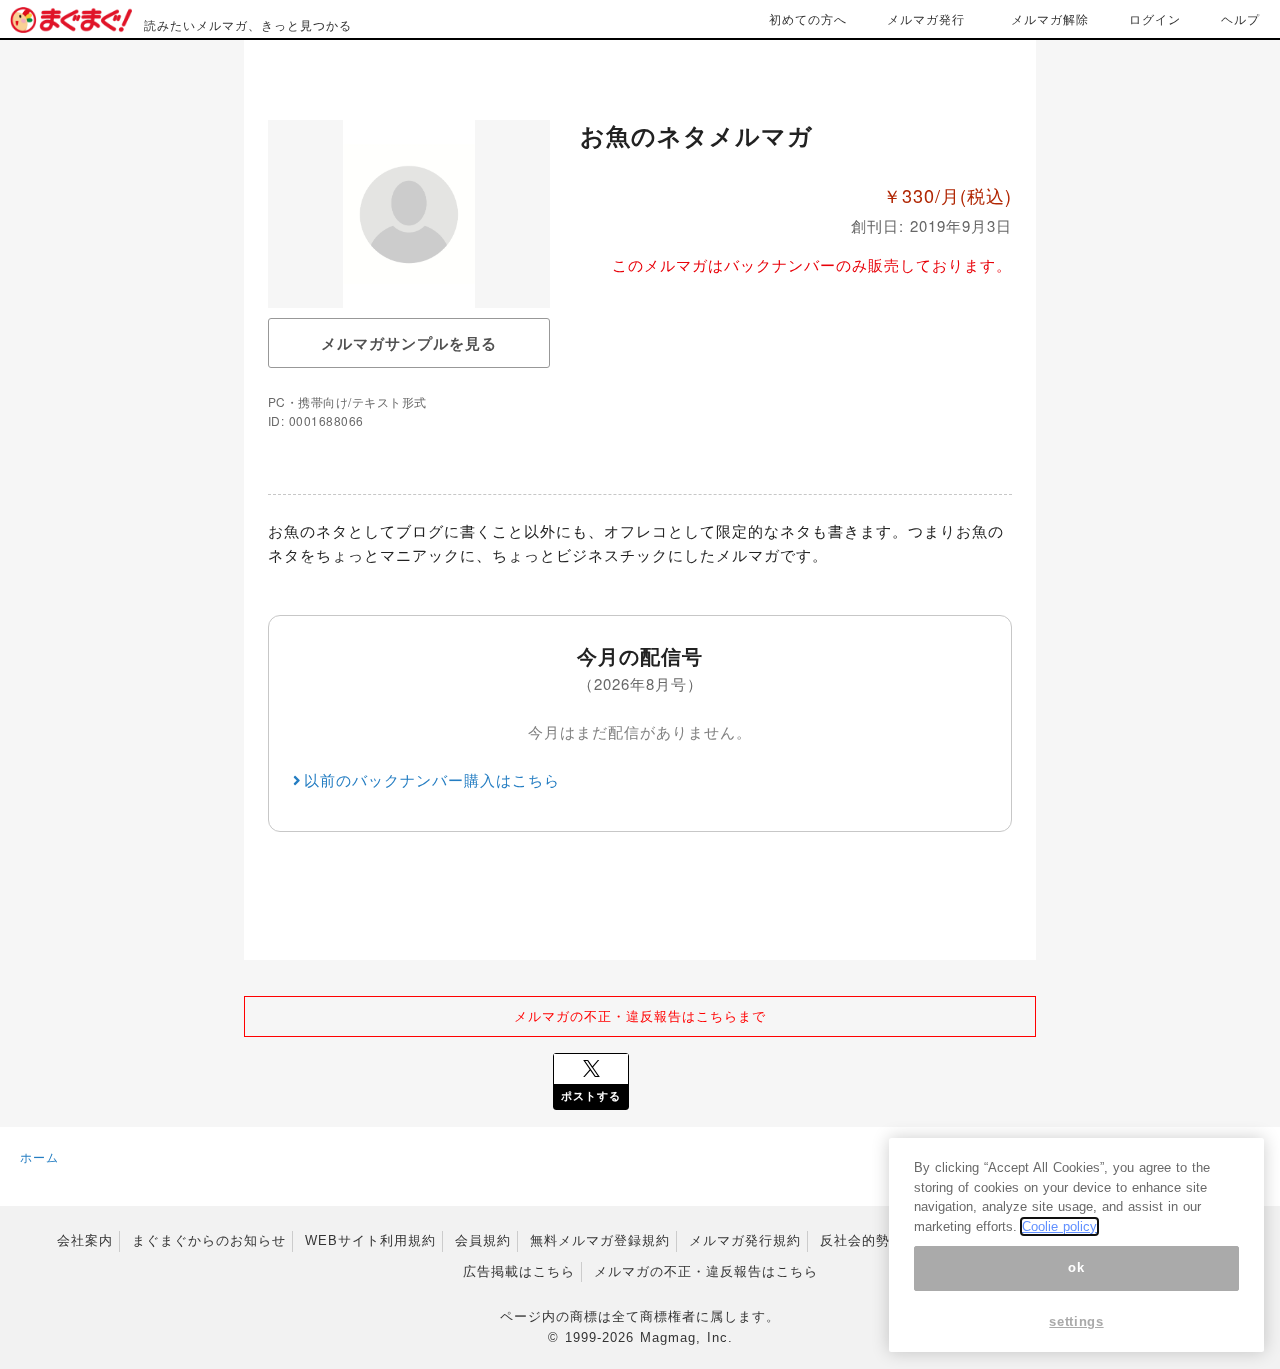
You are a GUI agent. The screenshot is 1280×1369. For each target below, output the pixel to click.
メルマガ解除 (1050, 18)
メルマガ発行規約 (745, 1240)
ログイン (1155, 18)
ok (1076, 1268)
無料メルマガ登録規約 (600, 1240)
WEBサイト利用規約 (370, 1240)
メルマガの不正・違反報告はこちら (706, 1271)
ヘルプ (1240, 18)
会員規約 (483, 1240)
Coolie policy (1059, 1226)
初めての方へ (808, 18)
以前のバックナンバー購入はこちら (432, 779)
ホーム (39, 1156)
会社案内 (85, 1240)
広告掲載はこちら (519, 1271)
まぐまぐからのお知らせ (209, 1240)
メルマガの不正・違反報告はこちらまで (640, 1015)
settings (1076, 1321)
